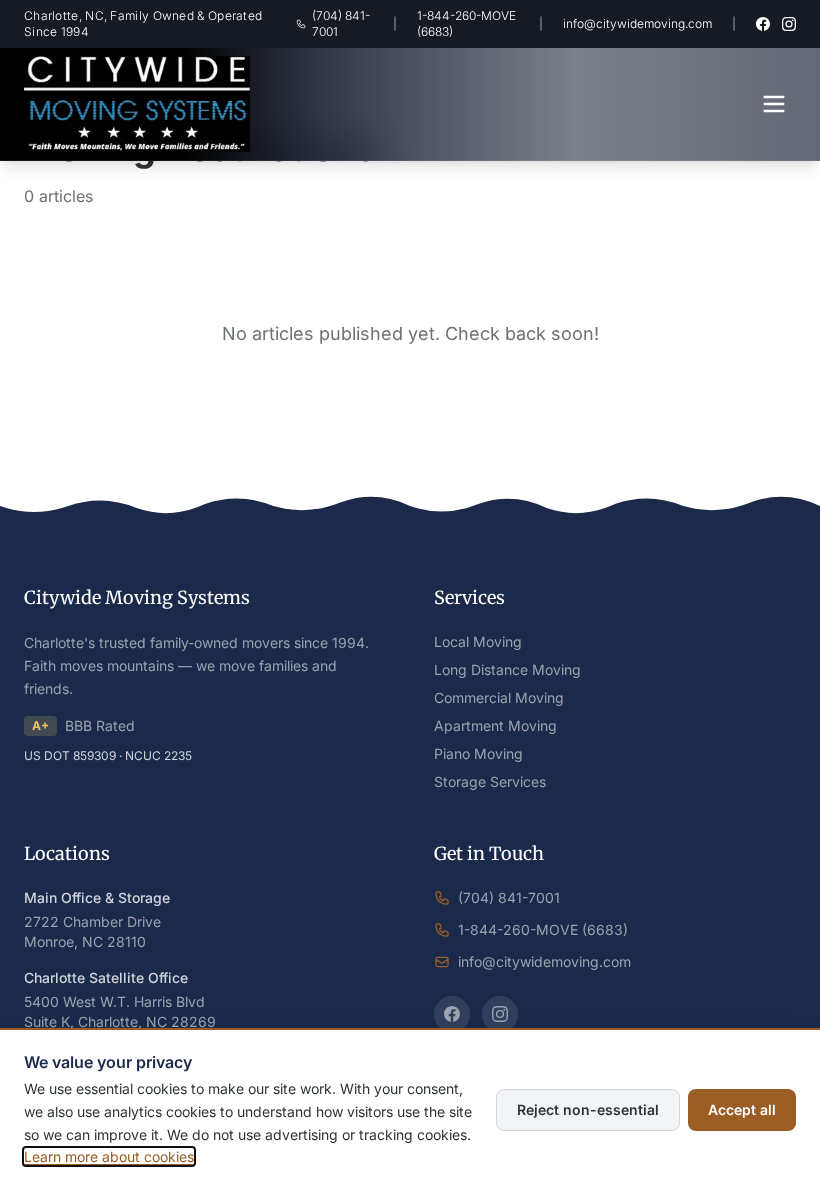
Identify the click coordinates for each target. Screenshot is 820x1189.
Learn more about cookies (109, 1156)
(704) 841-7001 (341, 23)
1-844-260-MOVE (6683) (466, 23)
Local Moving (478, 641)
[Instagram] (789, 24)
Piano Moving (478, 753)
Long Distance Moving (507, 669)
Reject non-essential (588, 1109)
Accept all (742, 1109)
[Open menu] (774, 104)
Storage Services (490, 781)
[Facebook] (763, 24)
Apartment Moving (495, 725)
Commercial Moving (499, 697)
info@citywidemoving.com (637, 23)
